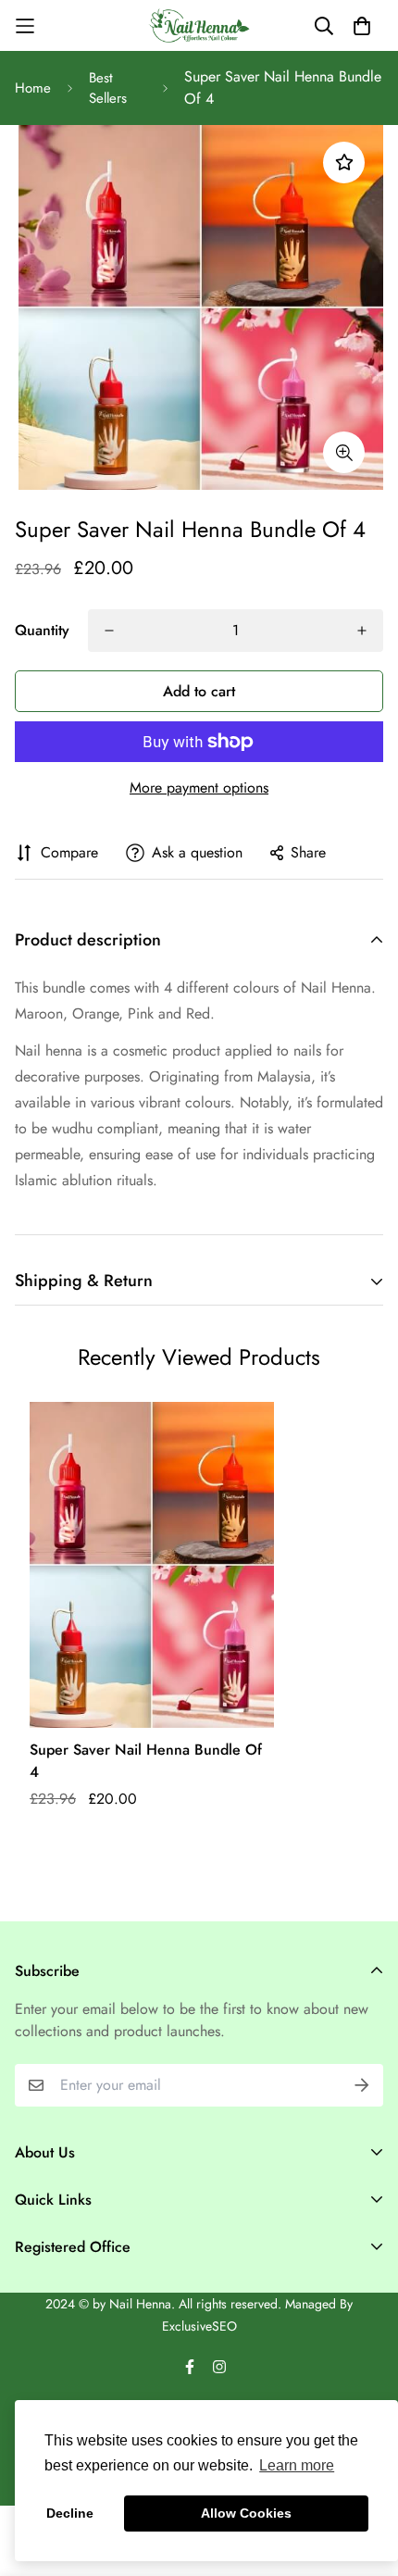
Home (33, 88)
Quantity (42, 630)
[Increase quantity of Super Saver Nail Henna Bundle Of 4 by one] (362, 631)
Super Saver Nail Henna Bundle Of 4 (146, 1761)
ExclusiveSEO (199, 2326)
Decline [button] (70, 2513)
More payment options (199, 788)
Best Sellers (108, 88)
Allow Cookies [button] (246, 2513)
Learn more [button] (297, 2465)
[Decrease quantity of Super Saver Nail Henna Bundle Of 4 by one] (109, 631)
